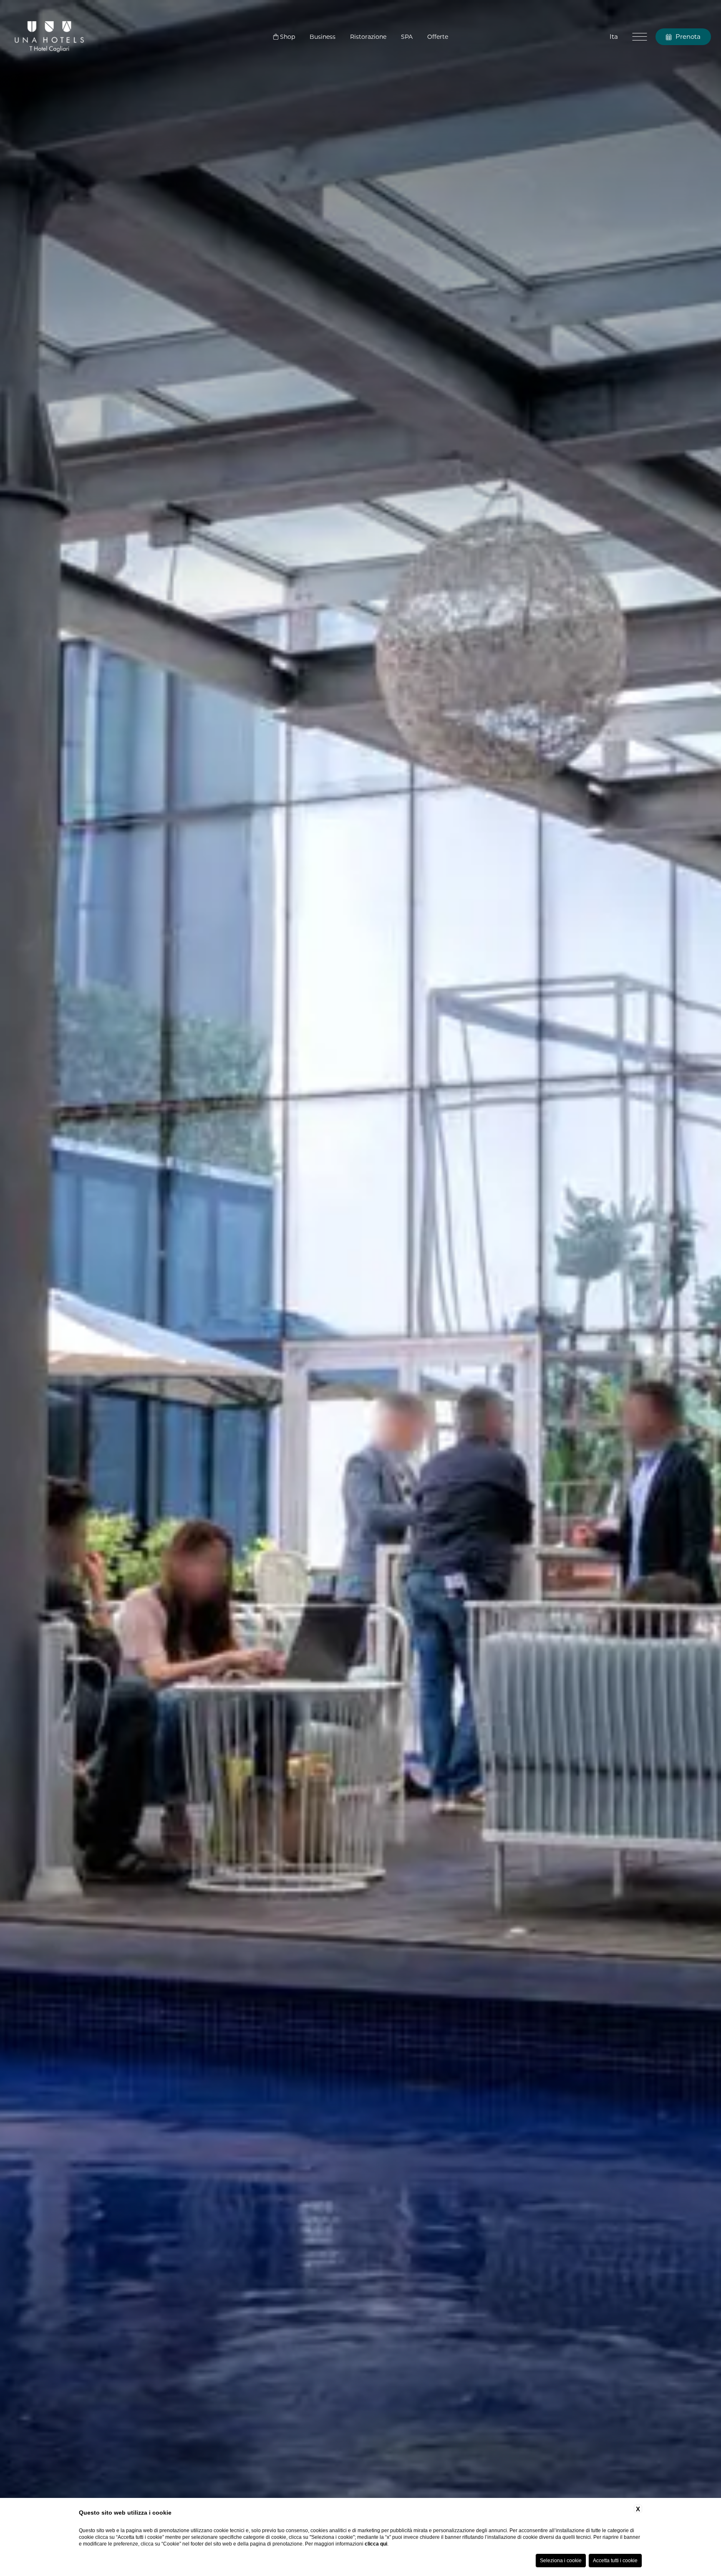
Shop (287, 37)
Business (323, 37)
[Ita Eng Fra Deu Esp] (613, 37)
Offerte (438, 37)
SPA (407, 37)
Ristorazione (368, 37)
